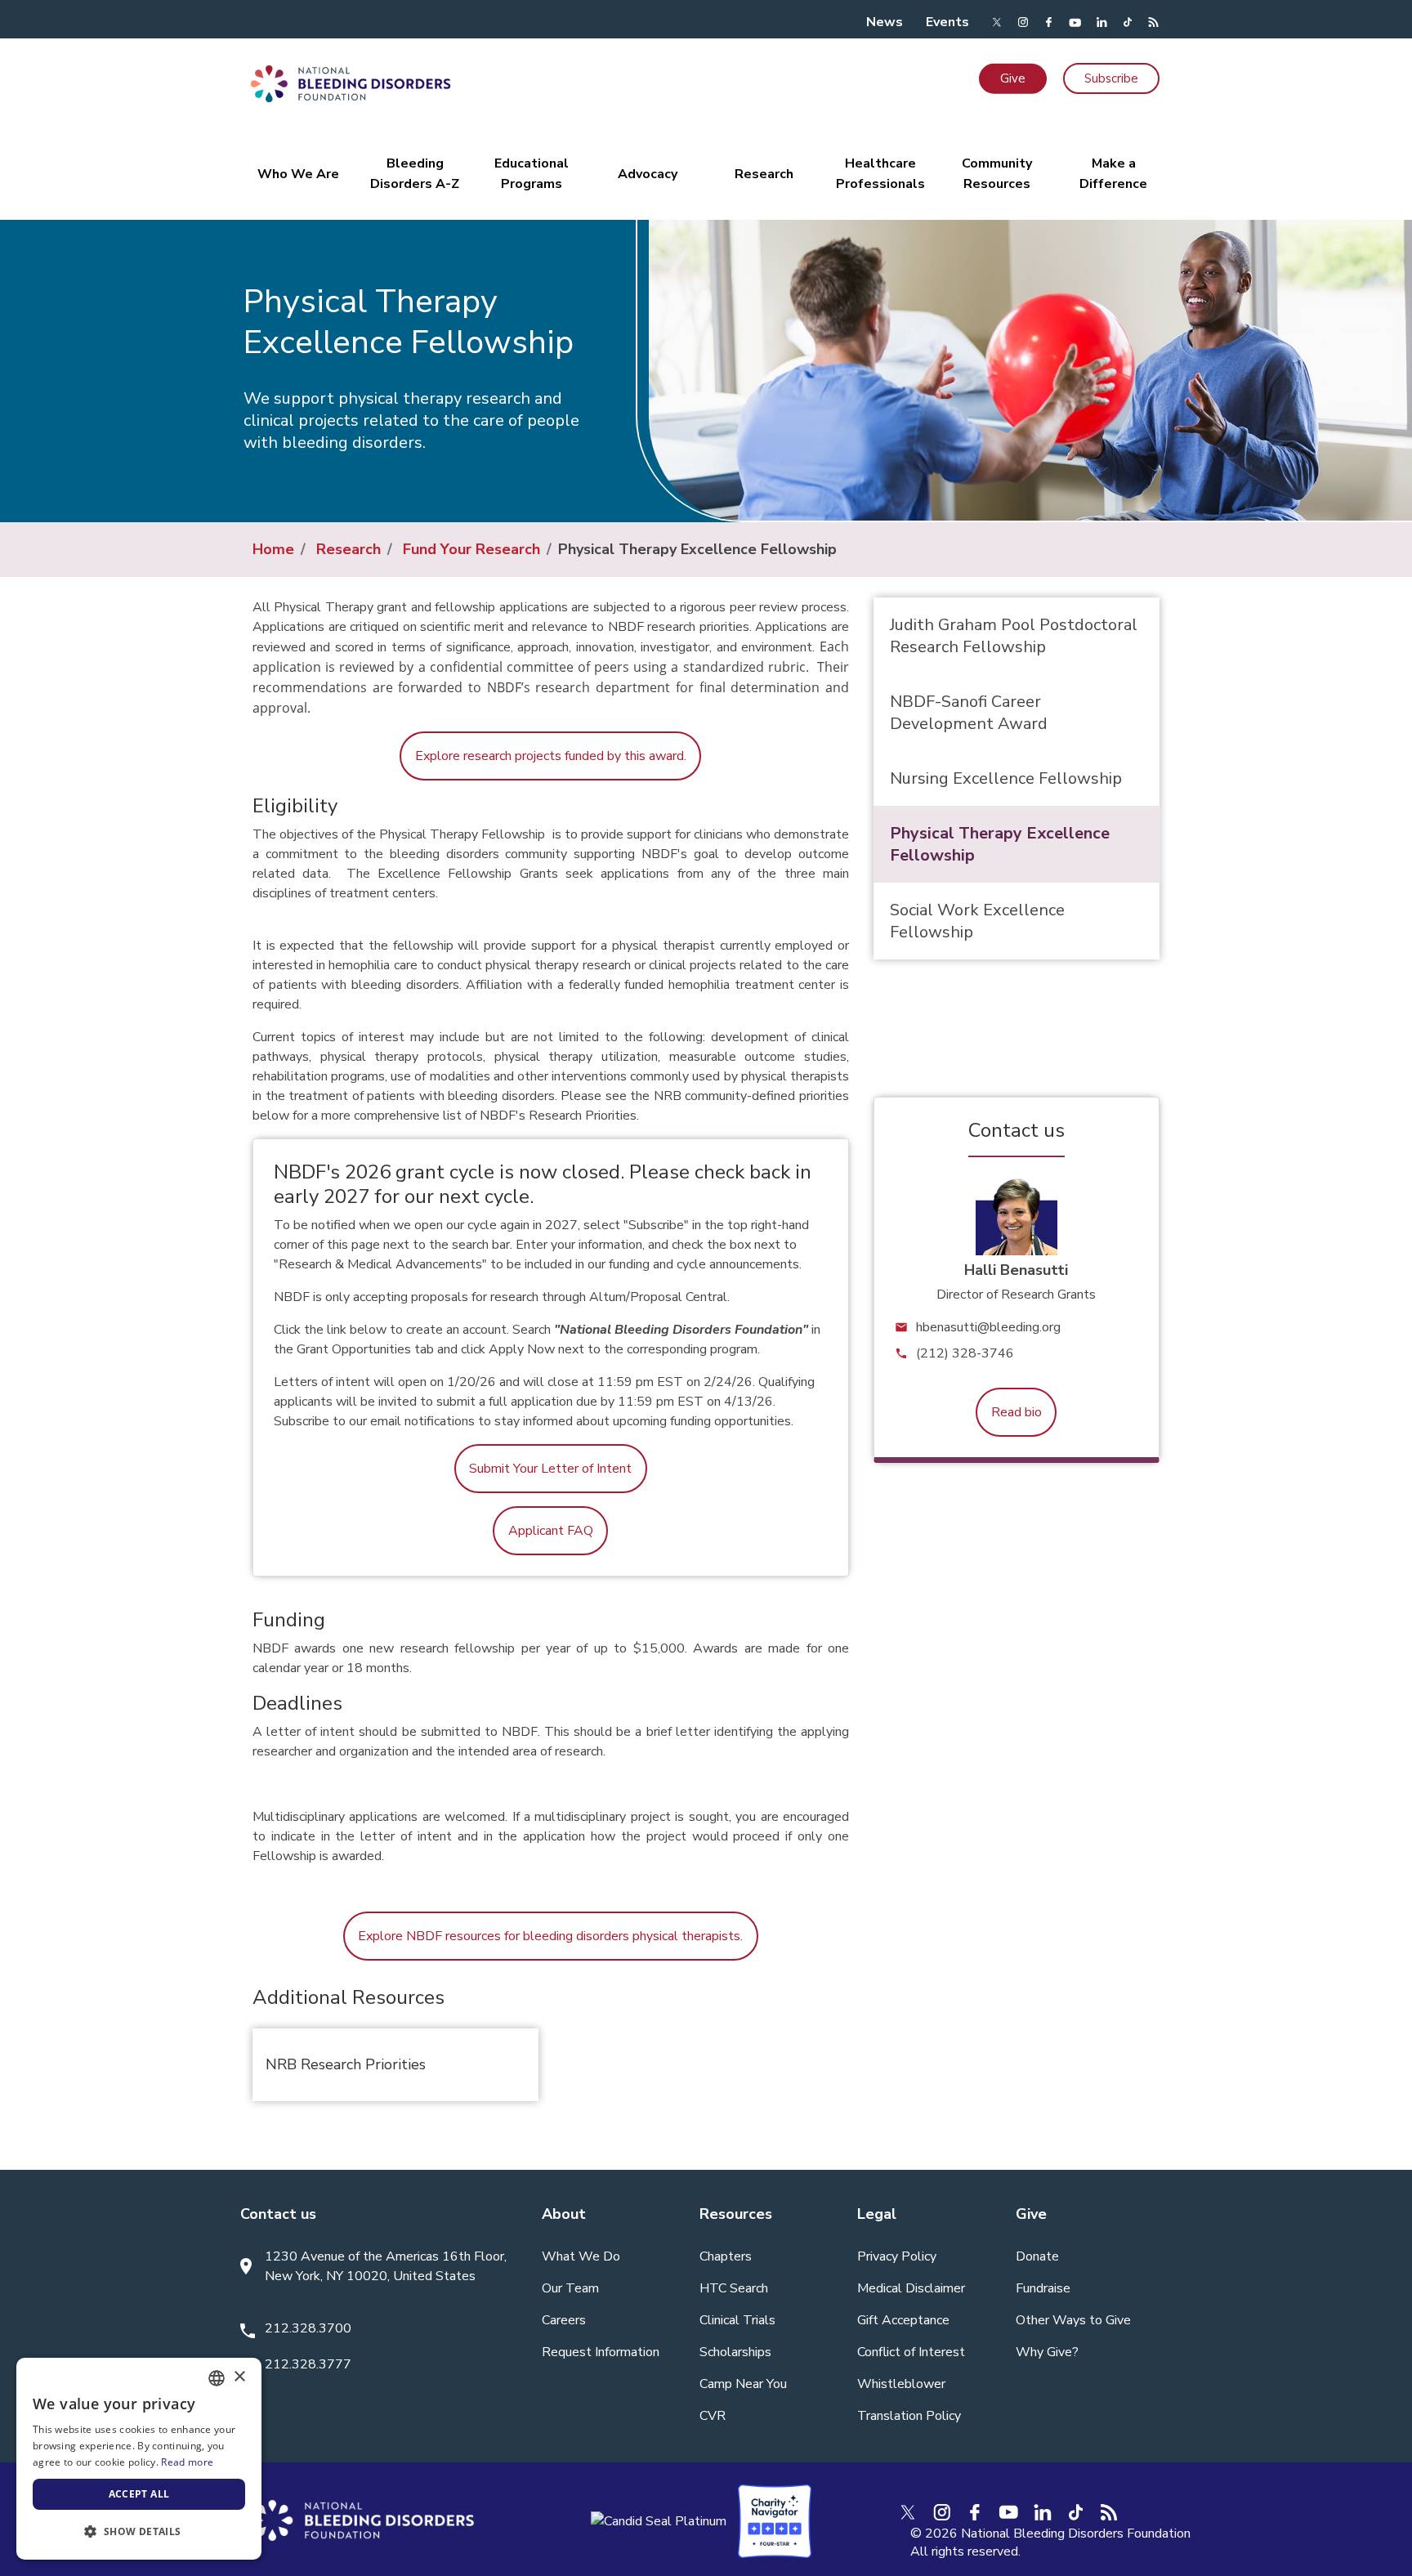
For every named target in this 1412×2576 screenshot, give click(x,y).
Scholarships (735, 2352)
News (885, 22)
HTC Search (734, 2288)
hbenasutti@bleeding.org (988, 1327)
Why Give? (1047, 2352)
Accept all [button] (139, 2494)
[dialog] (139, 2459)
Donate (1037, 2256)
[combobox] (217, 2378)
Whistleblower (901, 2384)
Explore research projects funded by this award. (551, 756)
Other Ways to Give (1073, 2320)
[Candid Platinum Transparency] (659, 2520)
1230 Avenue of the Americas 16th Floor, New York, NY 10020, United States (386, 2266)
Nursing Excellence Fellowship (1006, 778)
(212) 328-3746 (965, 1353)
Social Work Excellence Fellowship (977, 921)
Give (1013, 78)
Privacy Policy (897, 2256)
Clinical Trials (737, 2320)
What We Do (581, 2256)
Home (273, 549)
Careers (564, 2320)
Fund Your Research (471, 549)
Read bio (1017, 1412)
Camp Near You (743, 2384)
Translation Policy (909, 2416)
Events (947, 22)
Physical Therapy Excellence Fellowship (1000, 844)
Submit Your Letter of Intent (550, 1469)
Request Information (601, 2352)
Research (349, 549)
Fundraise (1043, 2288)
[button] (139, 2532)
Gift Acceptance (903, 2320)
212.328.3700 (308, 2328)
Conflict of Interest (911, 2352)
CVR (713, 2416)
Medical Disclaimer (911, 2288)
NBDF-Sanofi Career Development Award (969, 713)
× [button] (239, 2377)
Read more (187, 2462)
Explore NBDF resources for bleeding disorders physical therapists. (550, 1936)
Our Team (570, 2288)
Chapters (726, 2256)
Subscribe (1111, 78)
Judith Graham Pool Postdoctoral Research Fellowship (1014, 636)
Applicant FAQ (551, 1531)
